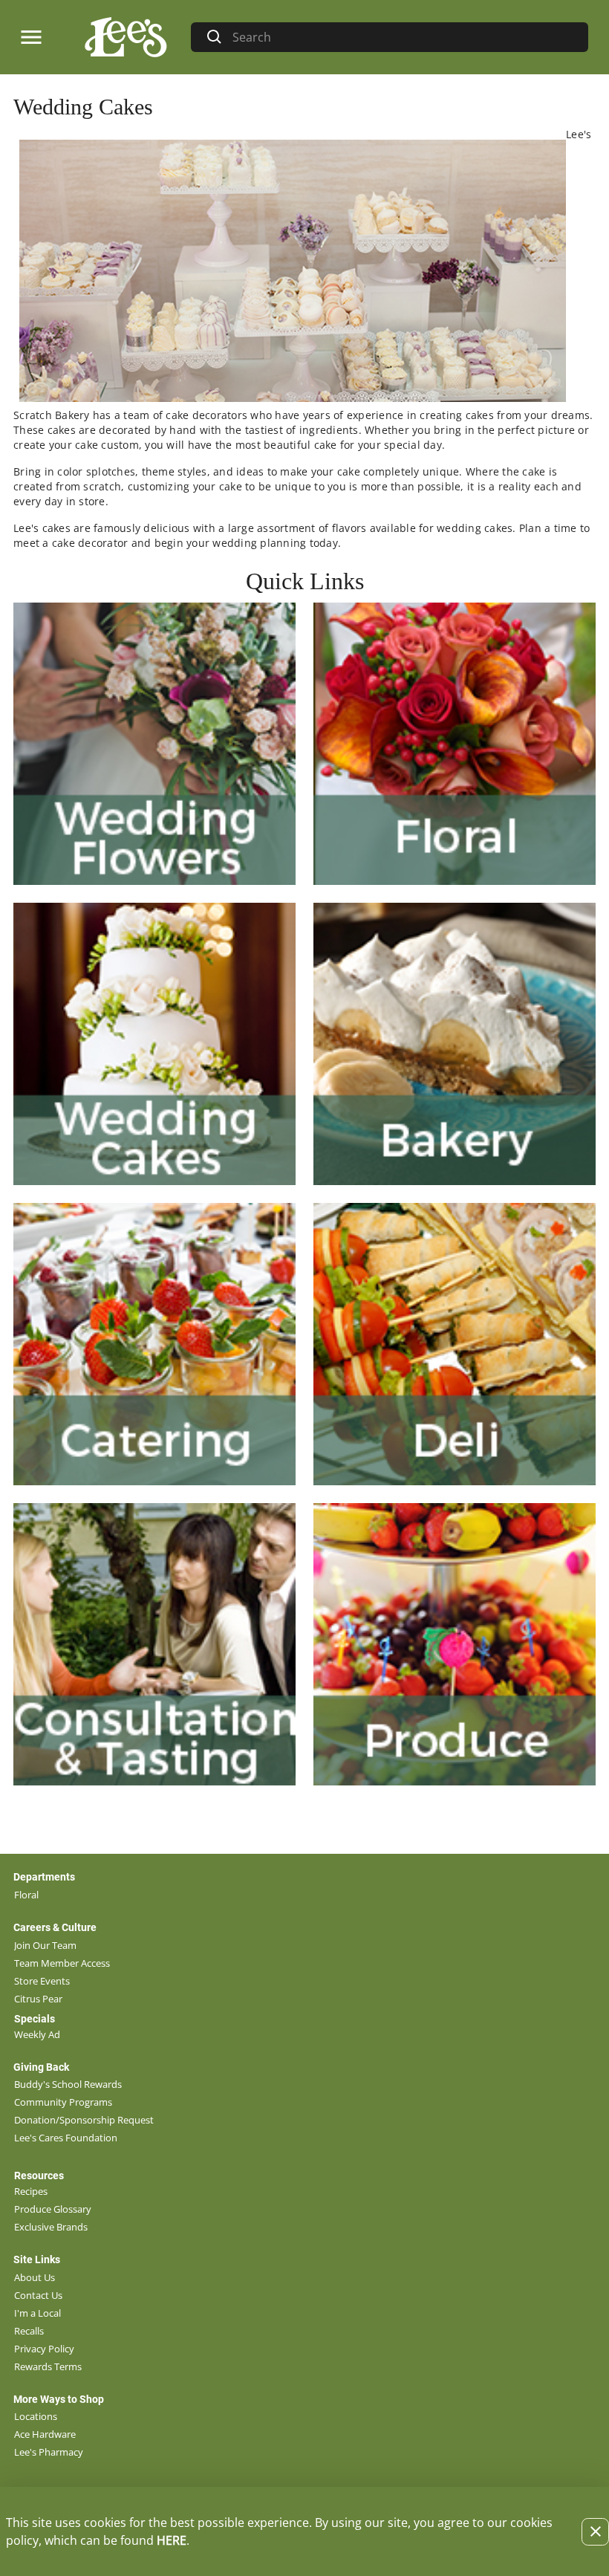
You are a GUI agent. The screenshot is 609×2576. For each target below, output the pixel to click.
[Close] (595, 2532)
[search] (404, 37)
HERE (172, 2540)
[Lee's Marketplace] (124, 37)
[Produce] (455, 1644)
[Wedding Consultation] (154, 1644)
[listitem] (26, 1895)
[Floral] (455, 744)
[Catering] (154, 1344)
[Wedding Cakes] (154, 1044)
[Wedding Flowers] (154, 744)
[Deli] (455, 1344)
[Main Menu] (31, 37)
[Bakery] (455, 1044)
